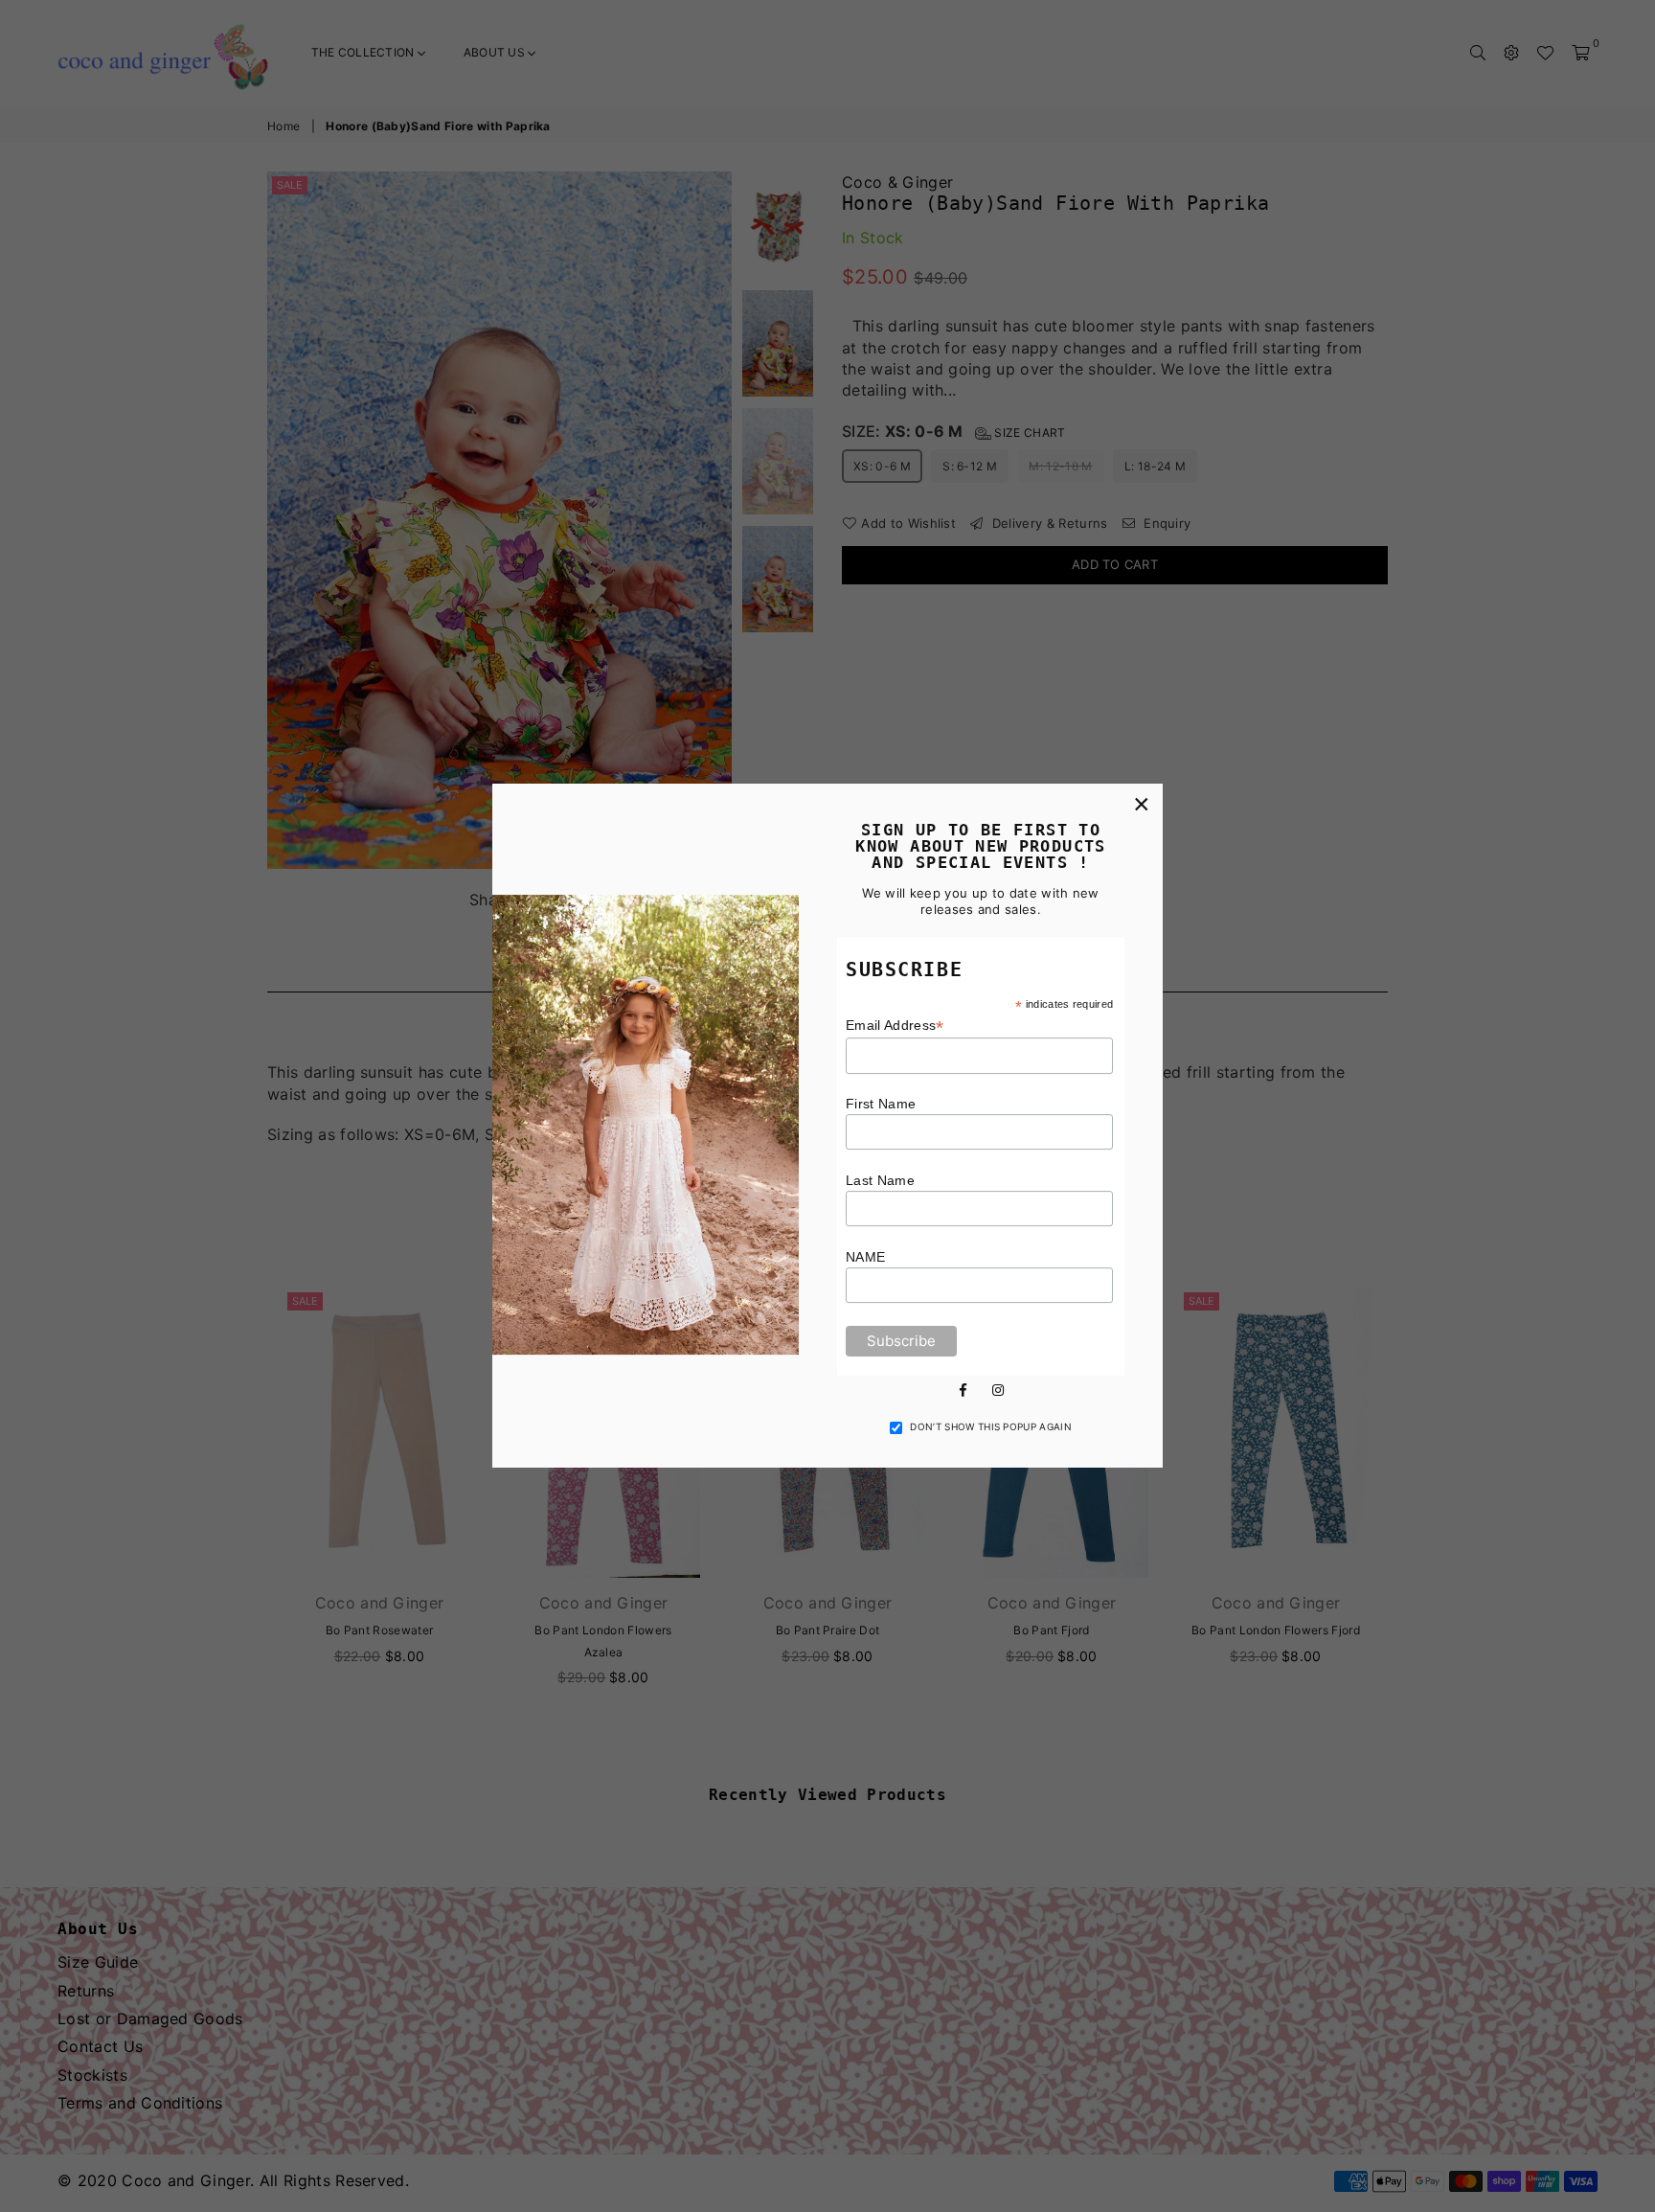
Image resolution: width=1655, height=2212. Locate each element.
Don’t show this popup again (991, 1426)
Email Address (895, 1026)
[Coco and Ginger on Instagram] (998, 1388)
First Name (881, 1104)
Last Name (880, 1180)
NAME (865, 1257)
